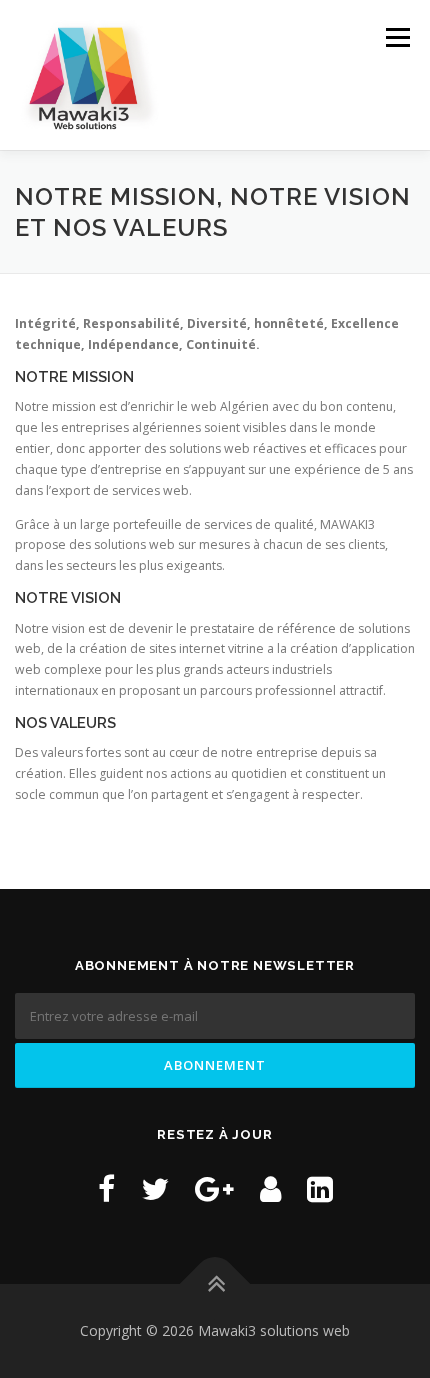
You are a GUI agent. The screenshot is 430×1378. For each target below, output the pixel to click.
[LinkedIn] (320, 1188)
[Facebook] (106, 1188)
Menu (396, 37)
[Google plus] (214, 1188)
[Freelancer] (270, 1188)
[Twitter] (155, 1188)
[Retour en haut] (215, 1283)
